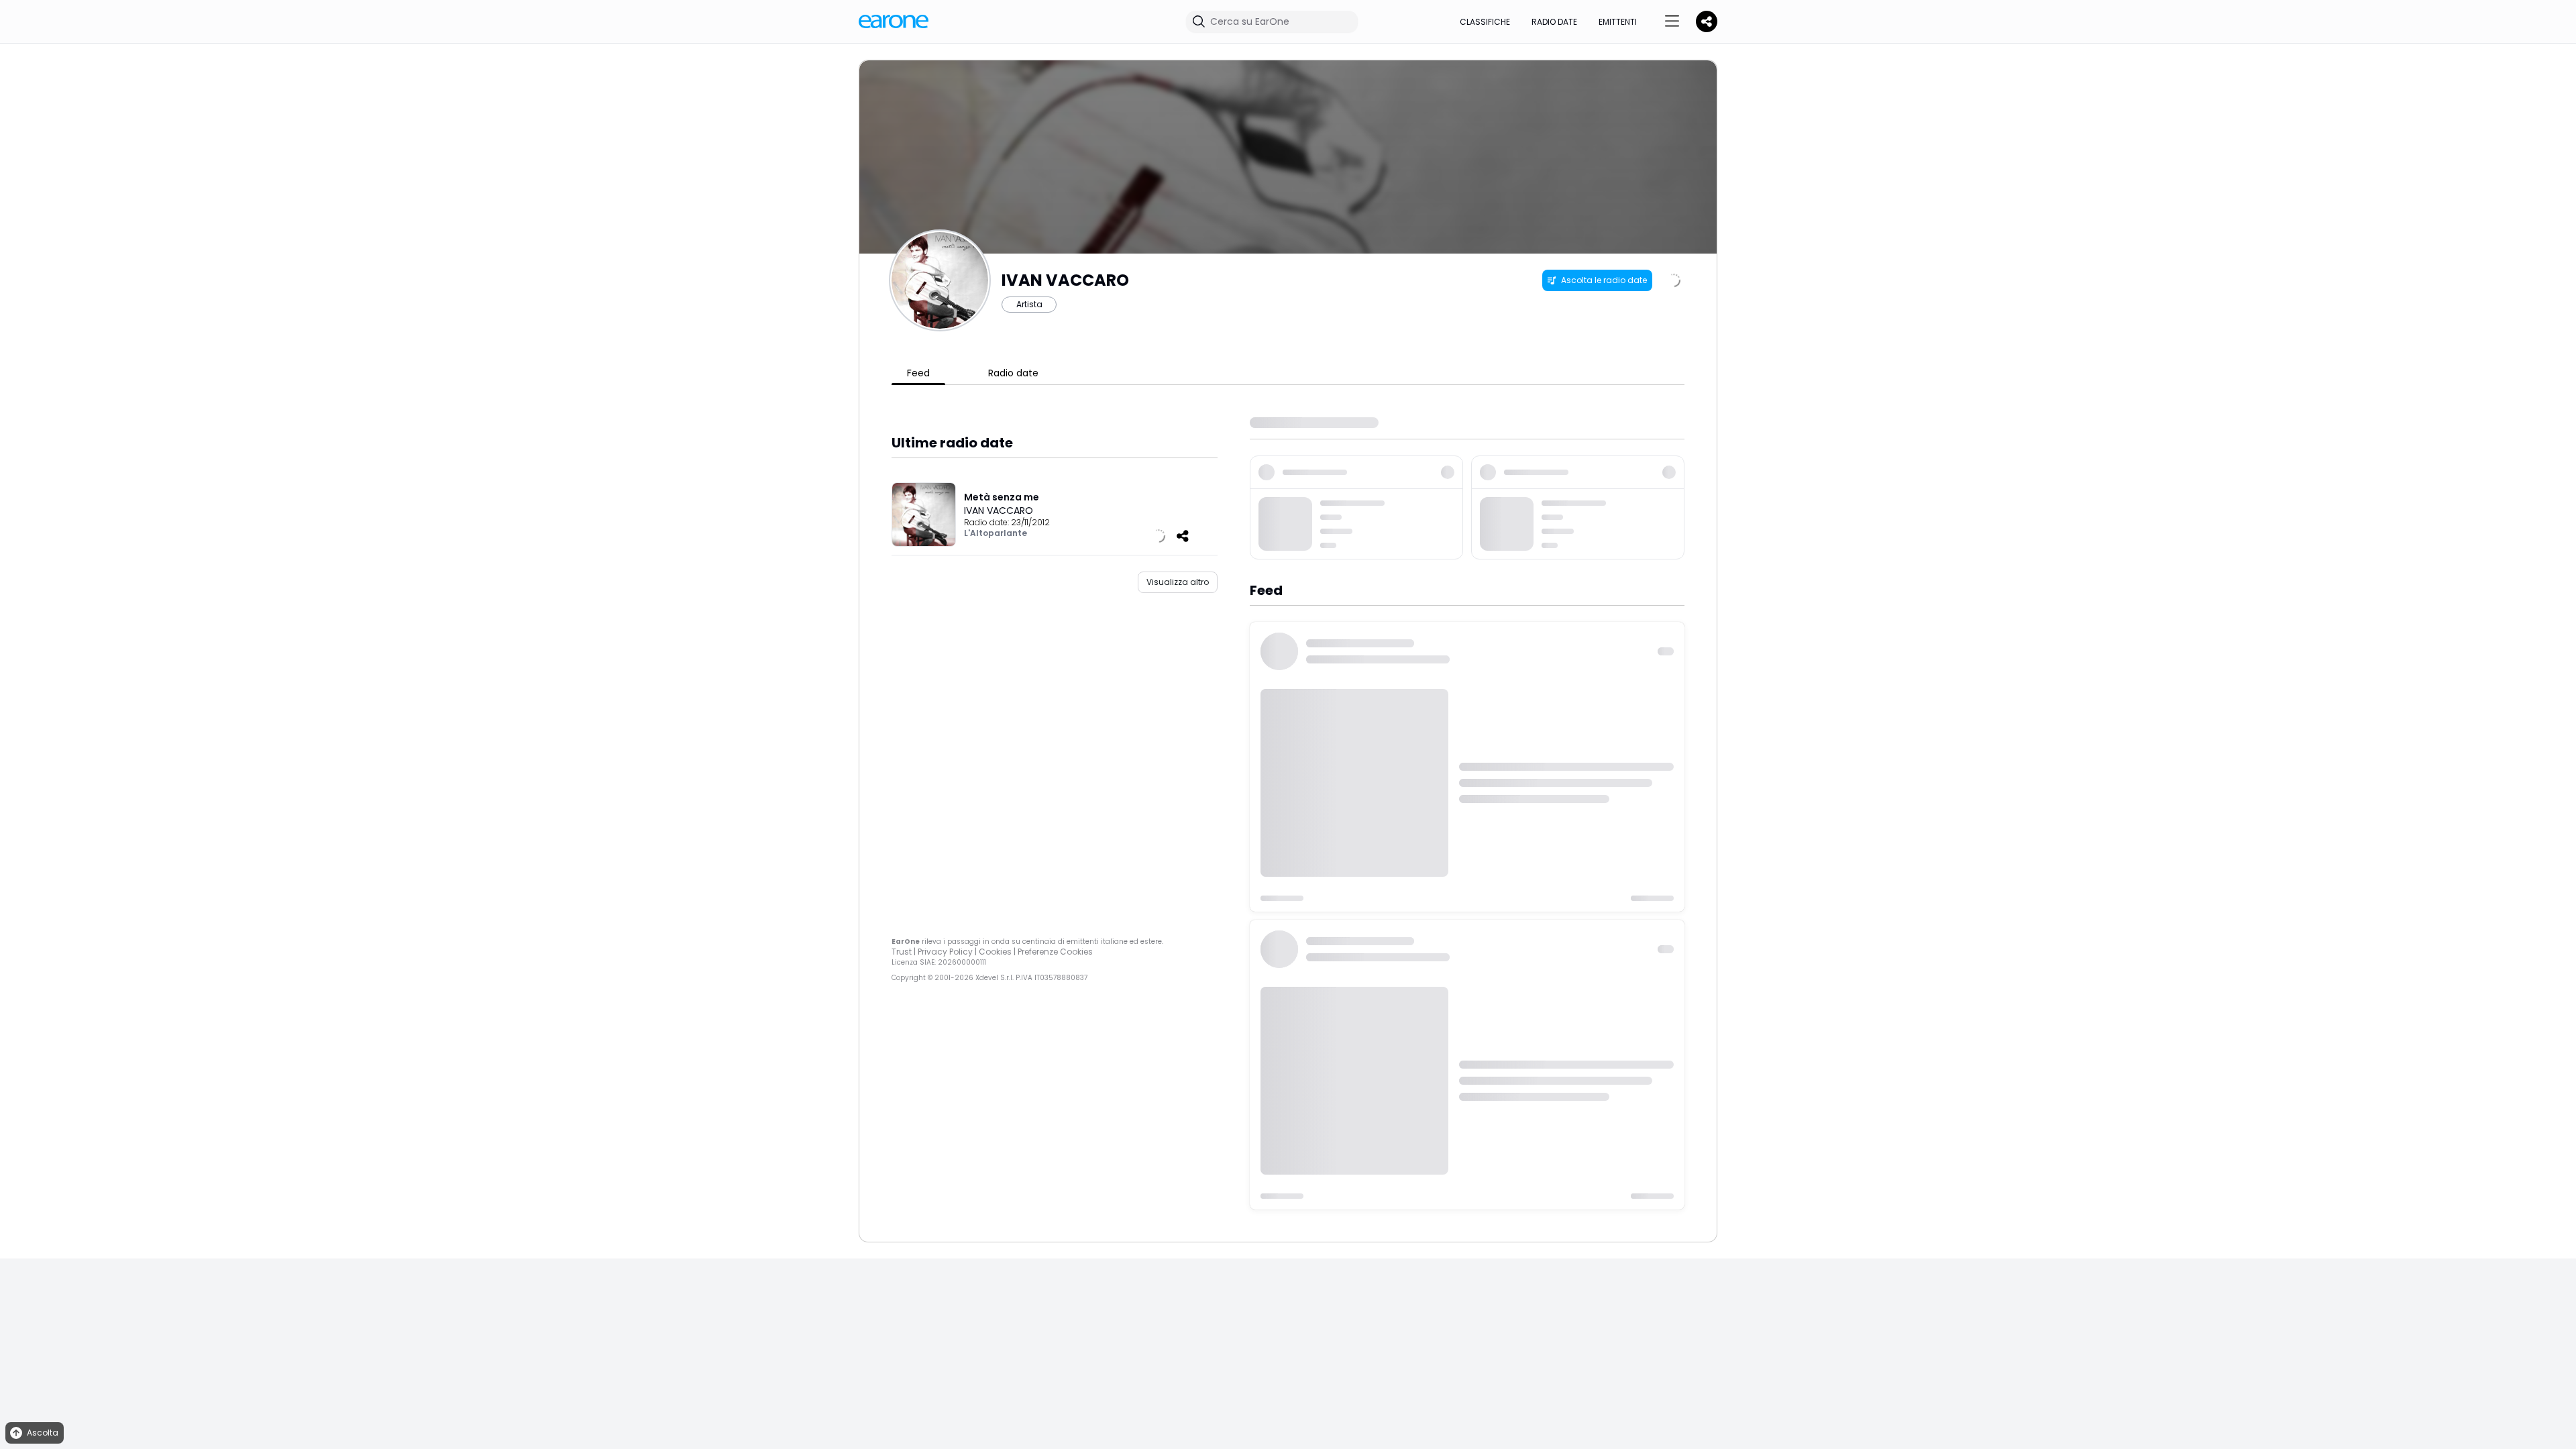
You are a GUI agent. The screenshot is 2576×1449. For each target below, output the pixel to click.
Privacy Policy (945, 952)
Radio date (1554, 22)
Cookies (995, 952)
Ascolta (43, 1433)
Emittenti (1618, 22)
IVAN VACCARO (999, 511)
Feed (918, 373)
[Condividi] (1183, 536)
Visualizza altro (1178, 582)
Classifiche (1485, 22)
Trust (902, 952)
